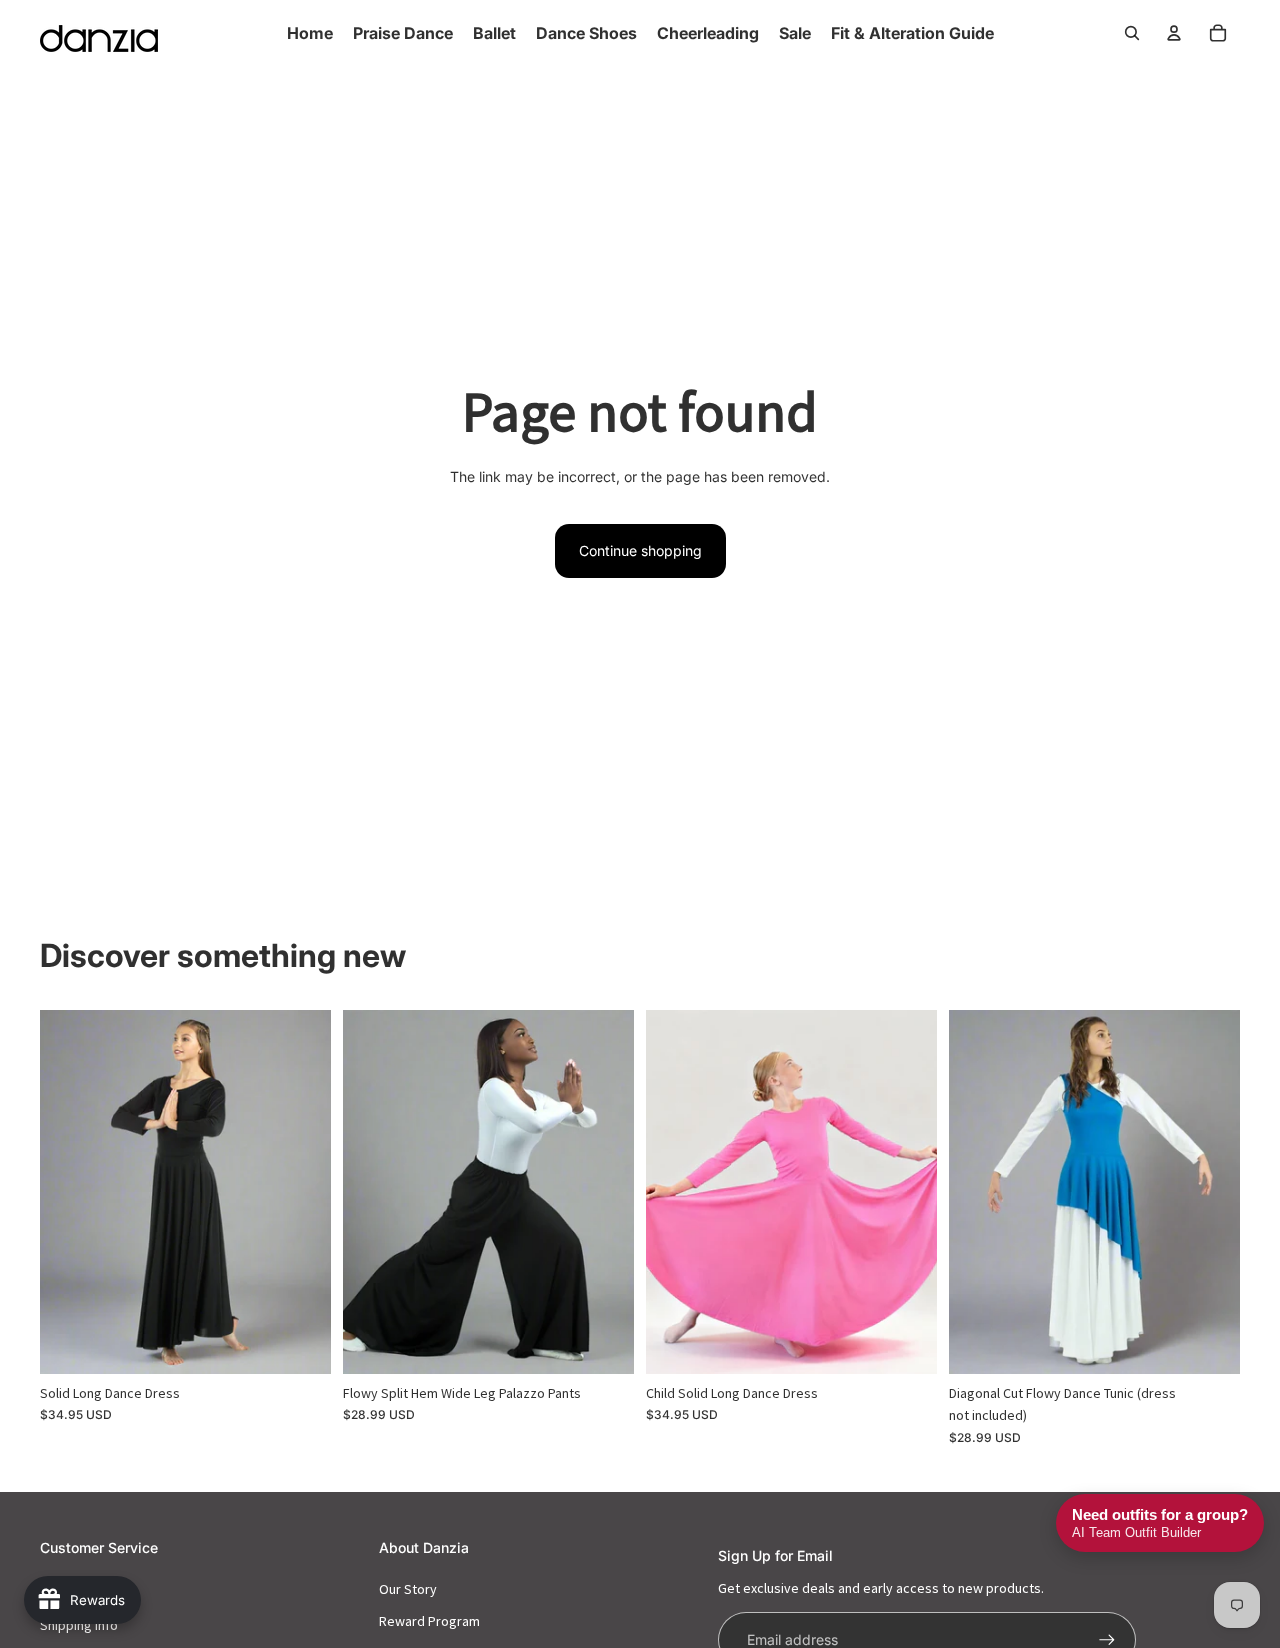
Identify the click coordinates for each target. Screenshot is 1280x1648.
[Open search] (1132, 33)
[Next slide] (301, 1191)
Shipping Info (79, 1625)
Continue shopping (640, 550)
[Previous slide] (70, 1191)
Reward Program (429, 1621)
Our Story (408, 1589)
